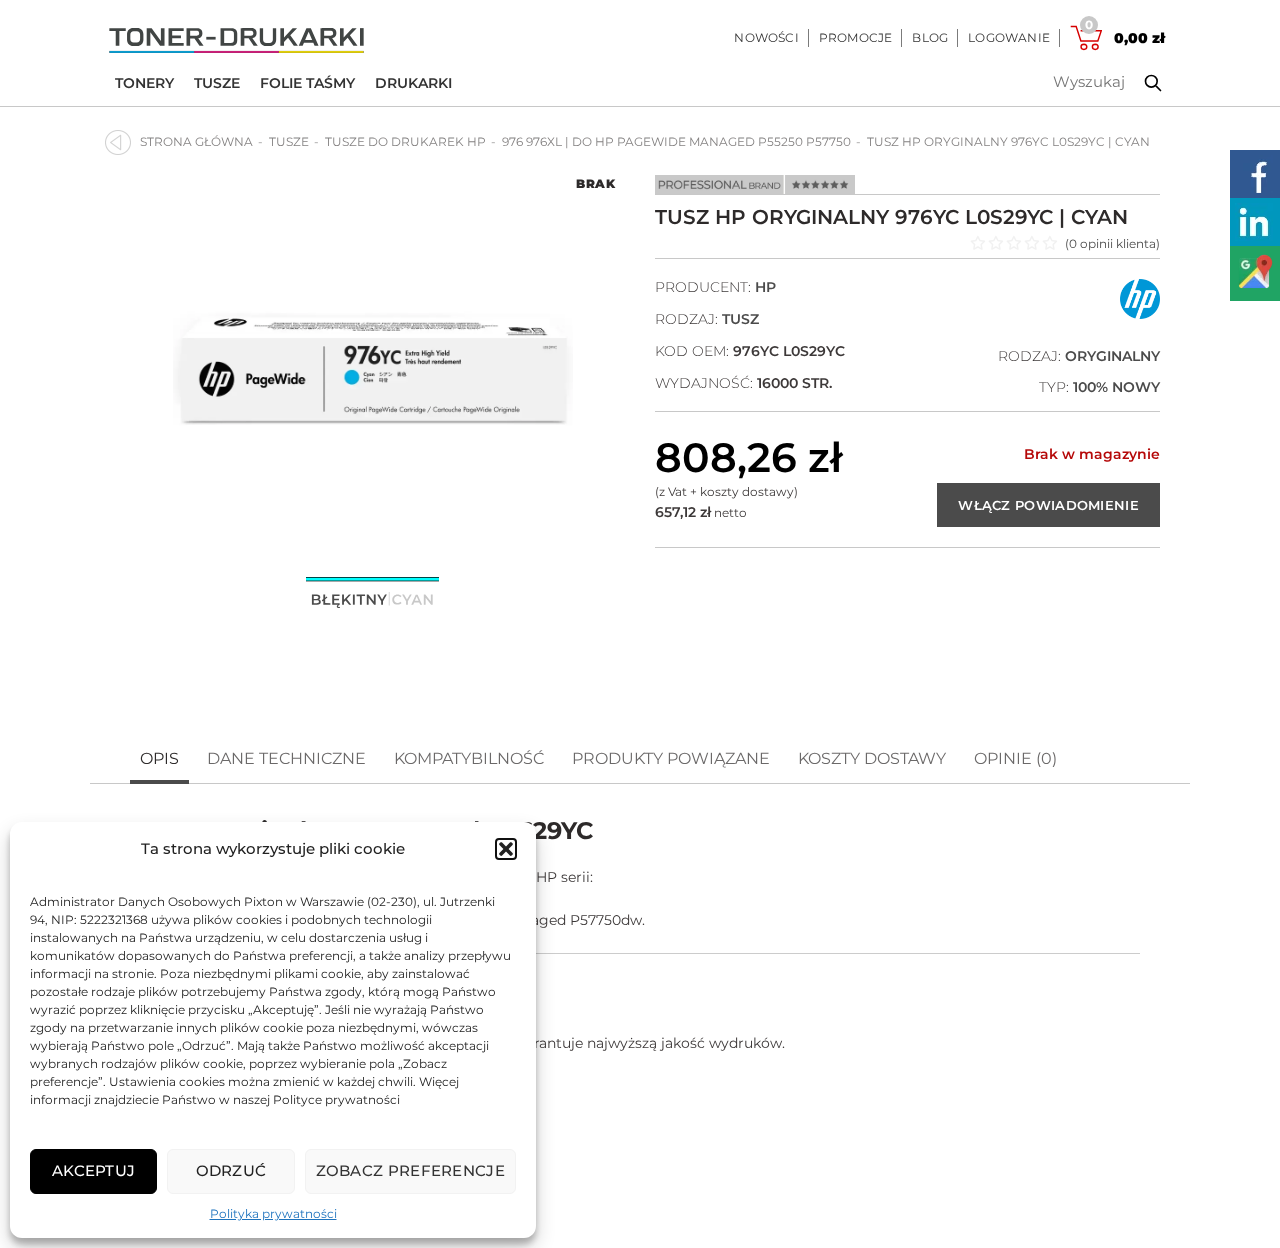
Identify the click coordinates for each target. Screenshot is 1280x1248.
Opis (159, 758)
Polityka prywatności (273, 1213)
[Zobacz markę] (1140, 314)
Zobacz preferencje (410, 1170)
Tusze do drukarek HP (405, 141)
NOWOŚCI (766, 37)
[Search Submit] (1138, 83)
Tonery (144, 83)
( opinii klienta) (1112, 243)
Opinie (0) (1015, 758)
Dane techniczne (286, 758)
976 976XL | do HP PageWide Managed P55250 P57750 (676, 141)
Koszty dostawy (872, 758)
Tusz (740, 319)
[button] (506, 849)
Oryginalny (1112, 356)
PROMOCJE (856, 37)
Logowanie (1009, 37)
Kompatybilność (469, 758)
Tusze (217, 83)
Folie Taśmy (307, 83)
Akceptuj (93, 1170)
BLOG (930, 37)
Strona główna (196, 141)
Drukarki (413, 83)
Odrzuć (231, 1170)
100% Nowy (1116, 387)
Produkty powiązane (671, 758)
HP (765, 287)
